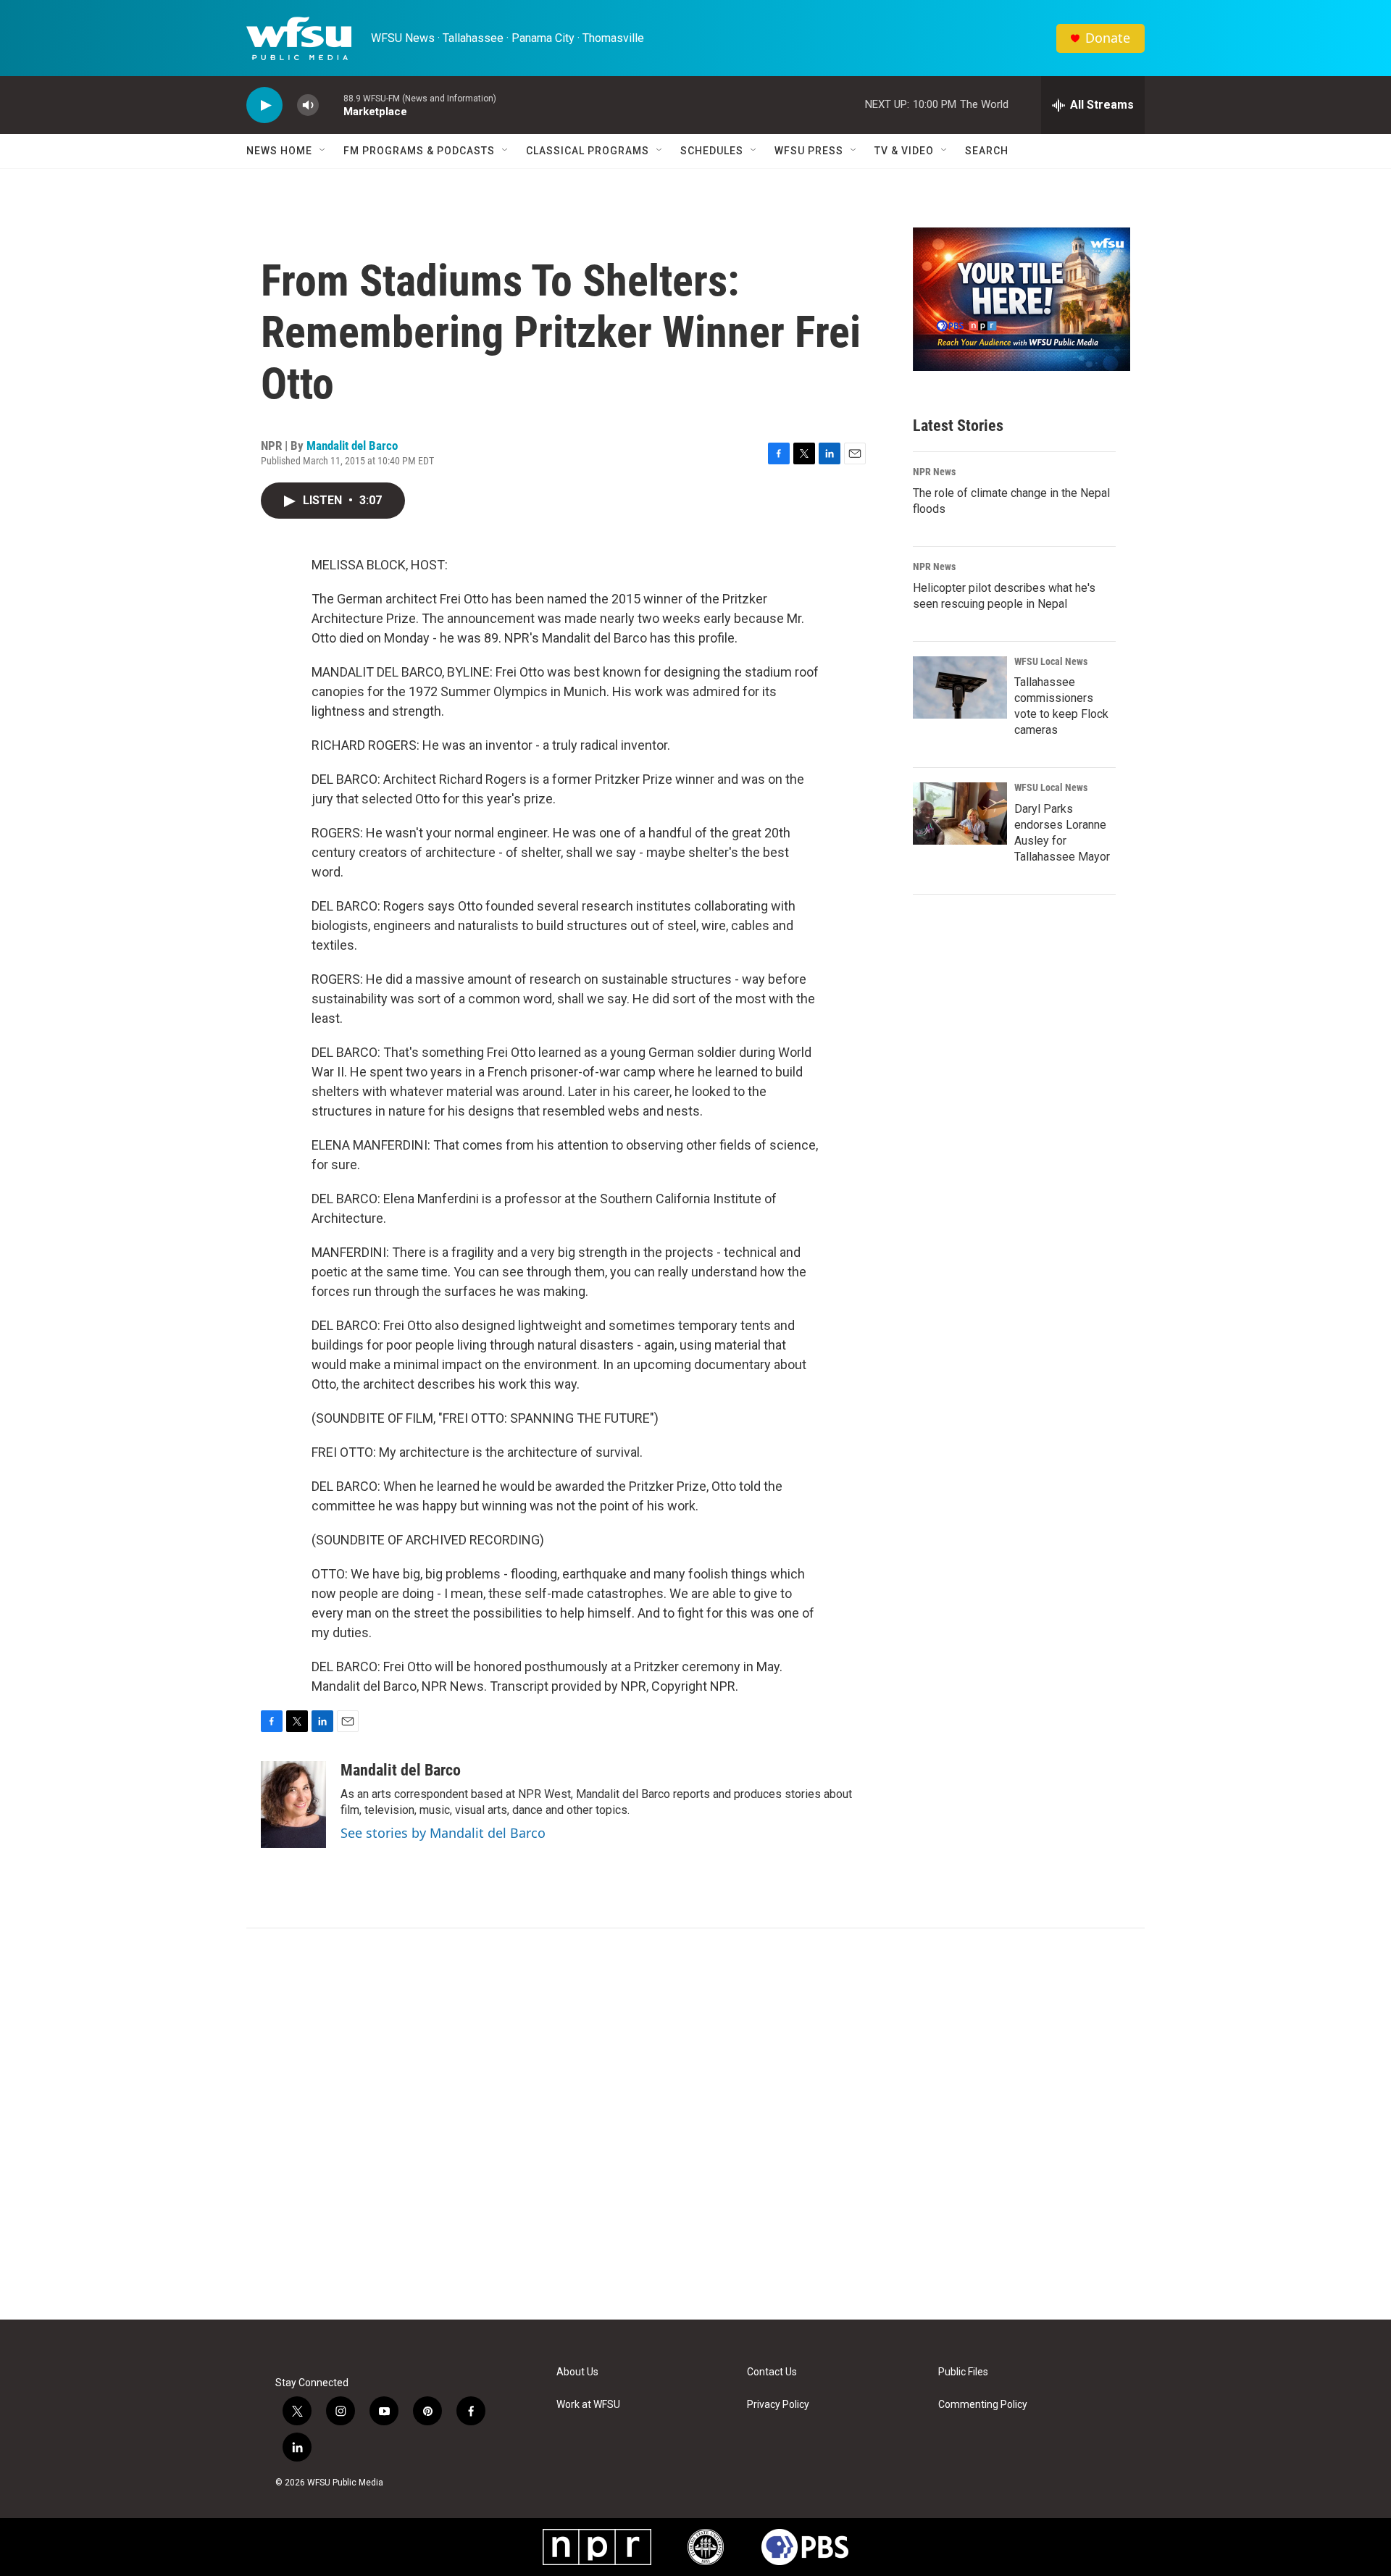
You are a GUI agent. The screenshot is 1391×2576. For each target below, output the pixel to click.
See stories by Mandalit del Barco (443, 1833)
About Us (577, 2372)
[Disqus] (695, 2124)
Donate (1108, 38)
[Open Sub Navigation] (323, 151)
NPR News (934, 472)
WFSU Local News (1051, 661)
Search (987, 151)
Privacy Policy (778, 2405)
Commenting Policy (983, 2405)
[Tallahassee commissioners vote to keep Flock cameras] (960, 687)
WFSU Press (809, 151)
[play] (264, 105)
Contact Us (772, 2372)
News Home (279, 151)
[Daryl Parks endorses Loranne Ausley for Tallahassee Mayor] (960, 814)
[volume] (308, 105)
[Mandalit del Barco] (293, 1805)
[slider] (331, 105)
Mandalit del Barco (352, 446)
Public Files (963, 2372)
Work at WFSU (588, 2405)
